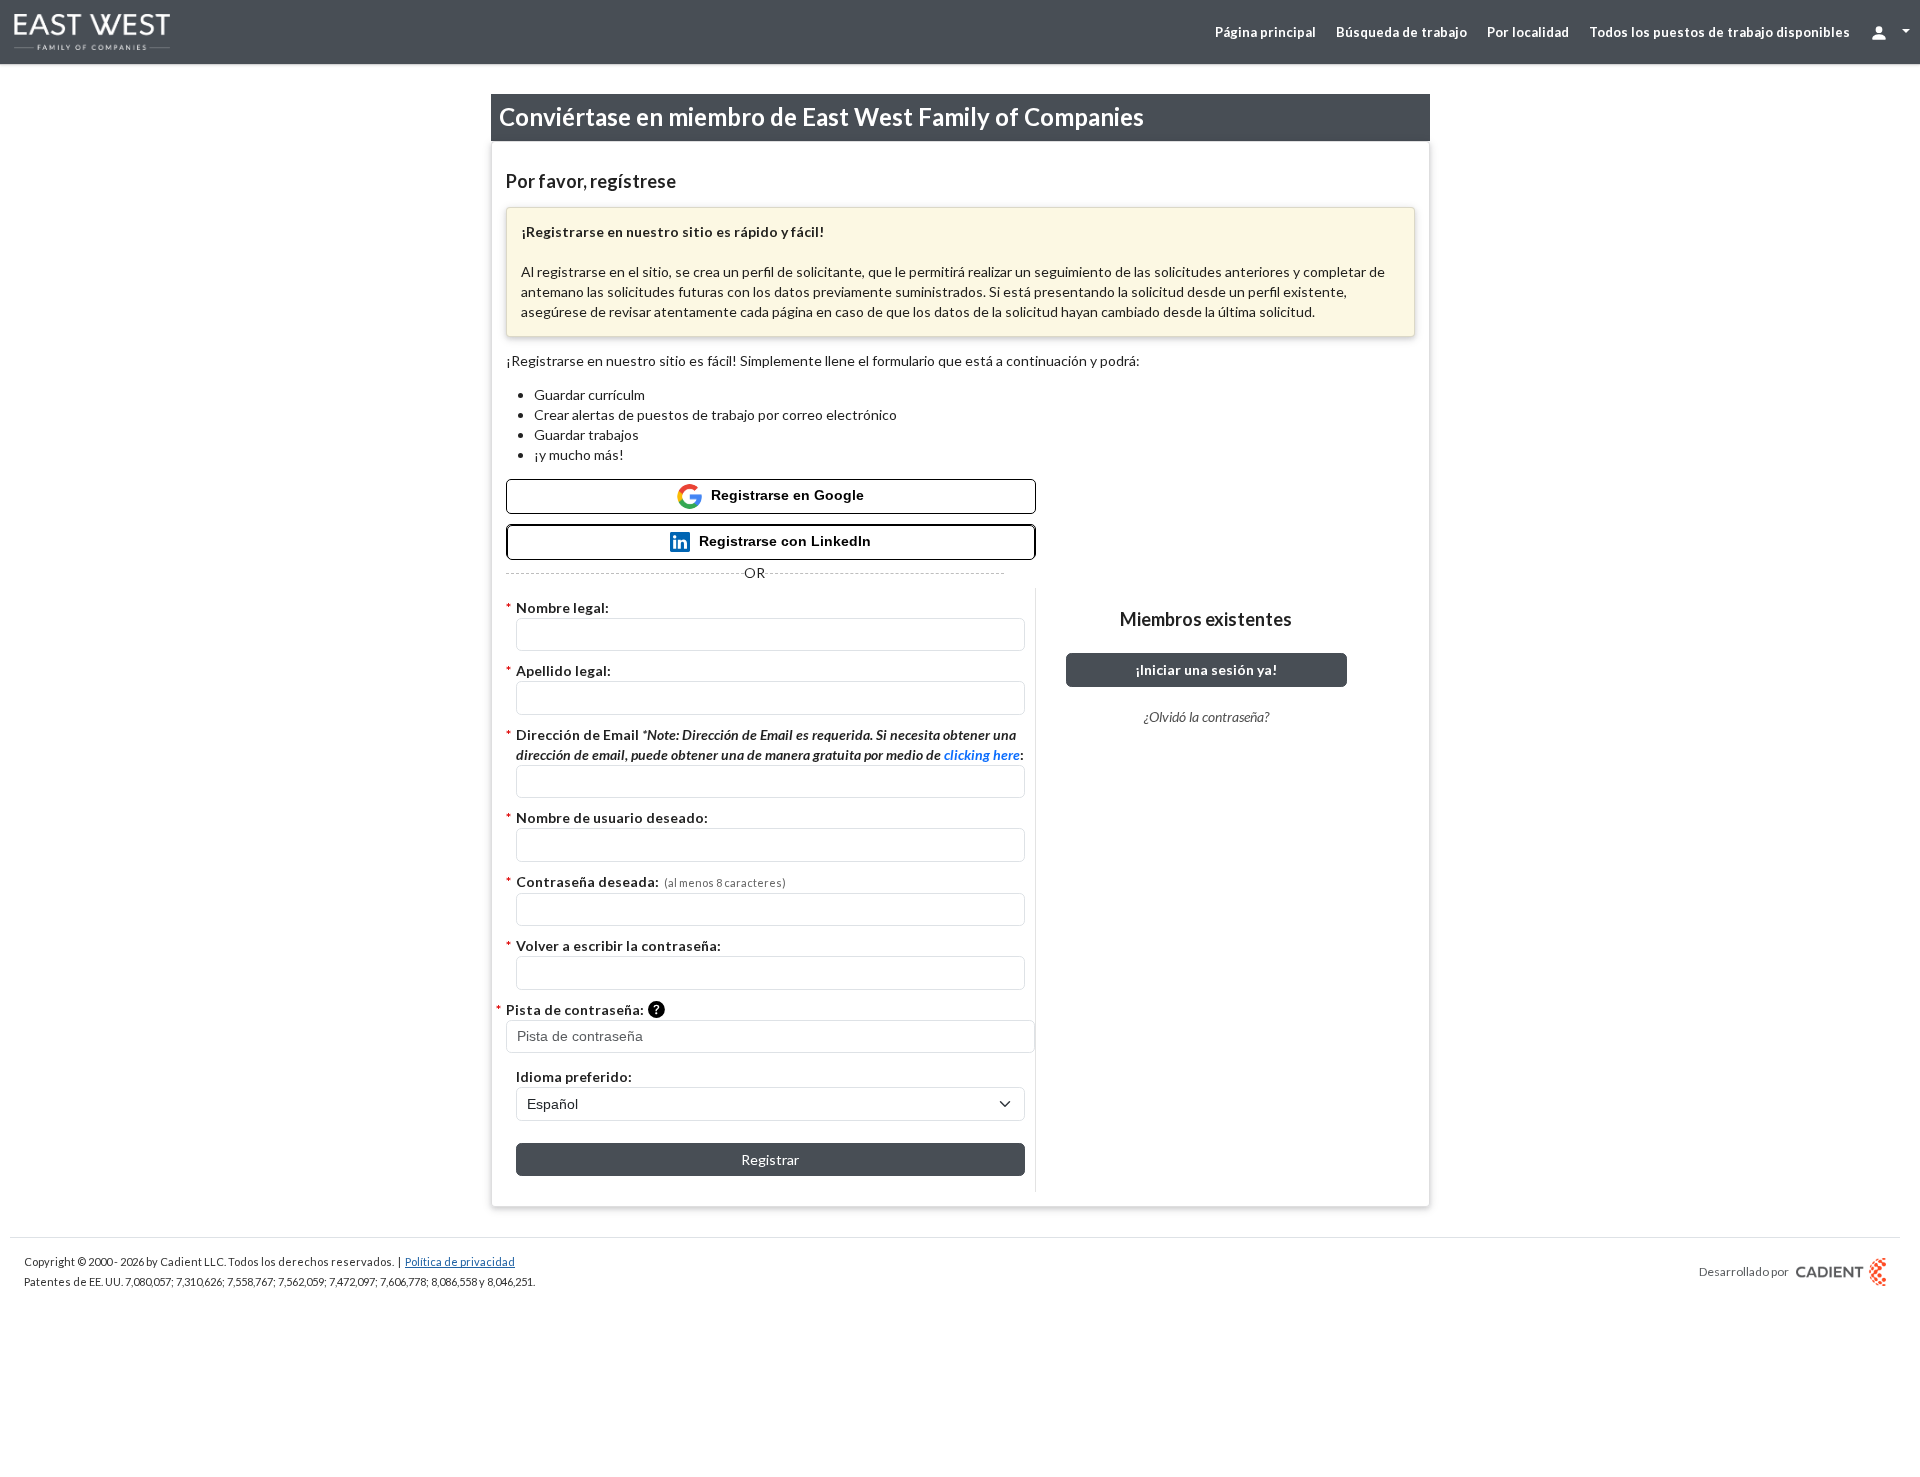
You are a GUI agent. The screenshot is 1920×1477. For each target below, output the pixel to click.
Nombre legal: (562, 607)
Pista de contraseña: (575, 1009)
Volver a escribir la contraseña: (618, 945)
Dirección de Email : (770, 744)
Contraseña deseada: (651, 881)
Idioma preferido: (574, 1076)
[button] (660, 1011)
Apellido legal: (563, 670)
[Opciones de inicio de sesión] (1890, 31)
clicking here (982, 754)
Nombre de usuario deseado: (612, 817)
